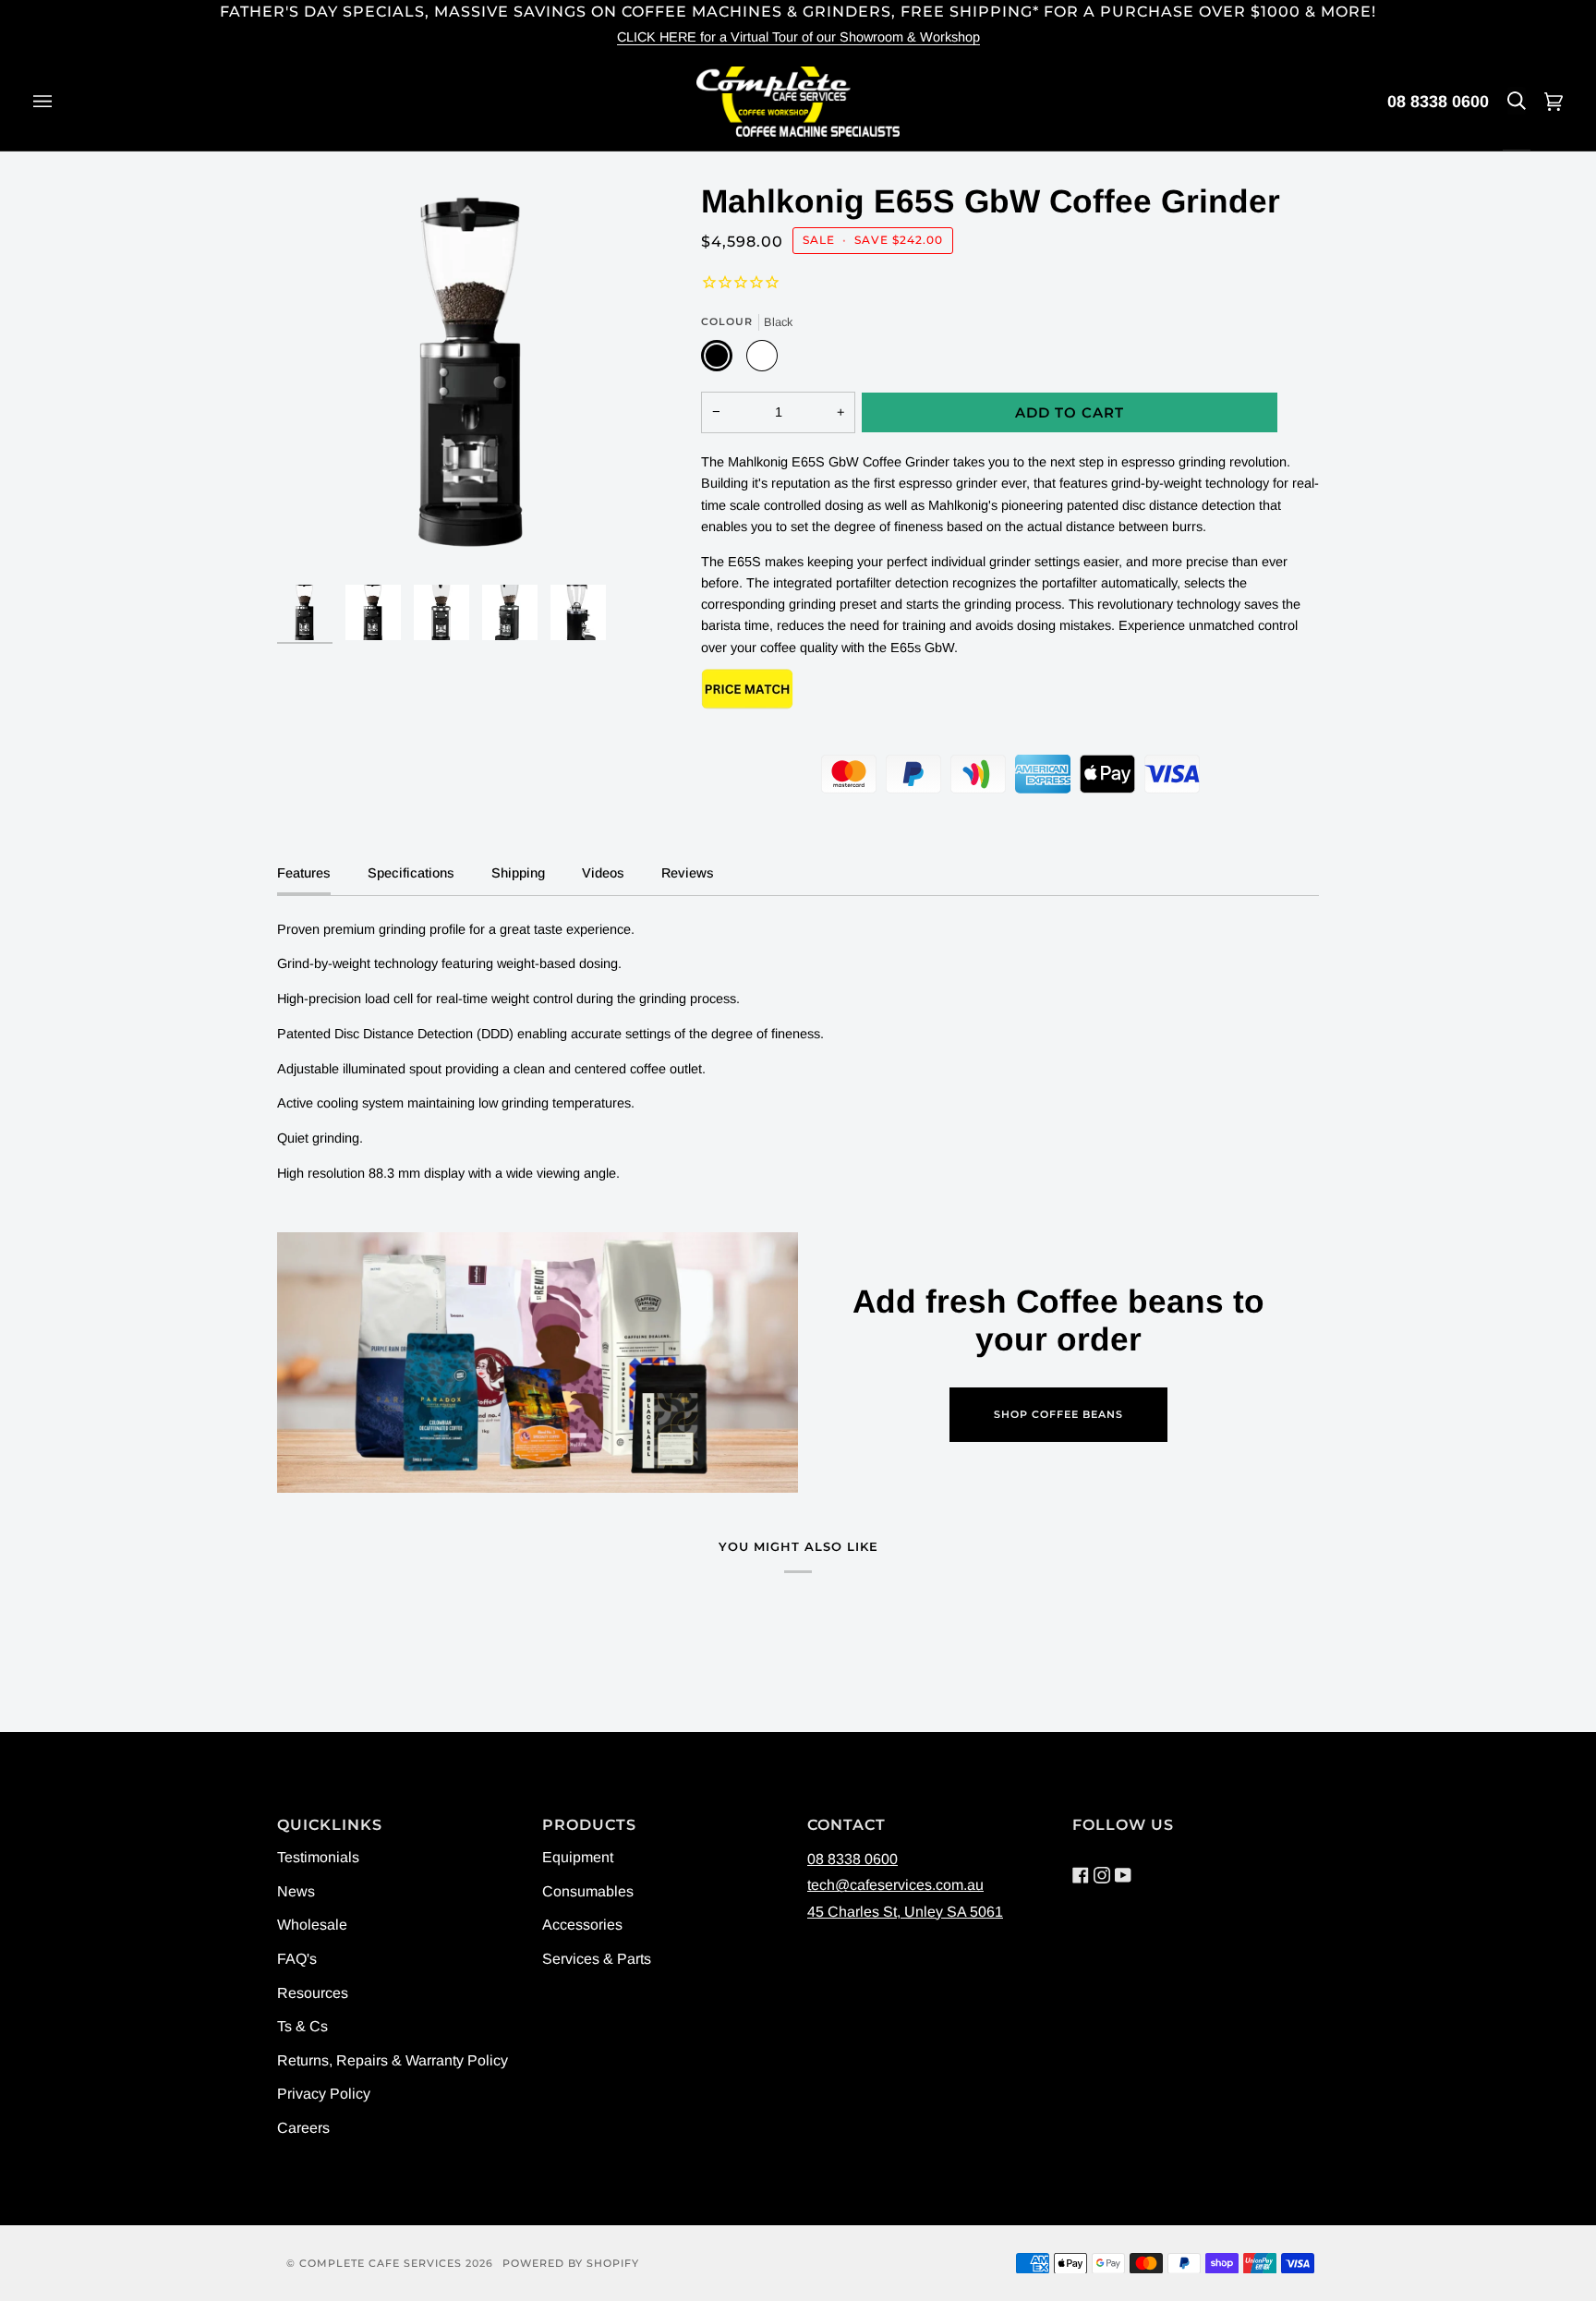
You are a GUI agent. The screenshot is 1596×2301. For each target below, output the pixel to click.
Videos (603, 873)
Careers (303, 2128)
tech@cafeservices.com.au (895, 1885)
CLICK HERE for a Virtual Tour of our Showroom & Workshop (798, 37)
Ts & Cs (302, 2026)
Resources (313, 1993)
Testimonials (318, 1857)
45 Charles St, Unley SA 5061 (905, 1912)
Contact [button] (846, 1825)
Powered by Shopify (571, 2263)
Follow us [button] (1123, 1825)
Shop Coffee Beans (1058, 1414)
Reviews (688, 873)
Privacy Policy (324, 2094)
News (296, 1891)
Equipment (578, 1857)
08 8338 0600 (1438, 102)
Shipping (518, 873)
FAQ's (297, 1959)
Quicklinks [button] (330, 1825)
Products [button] (589, 1825)
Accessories (582, 1925)
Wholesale (312, 1925)
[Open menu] (61, 102)
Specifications (411, 873)
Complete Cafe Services (381, 2263)
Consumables (588, 1891)
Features (304, 873)
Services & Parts (597, 1959)
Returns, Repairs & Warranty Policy (393, 2060)
